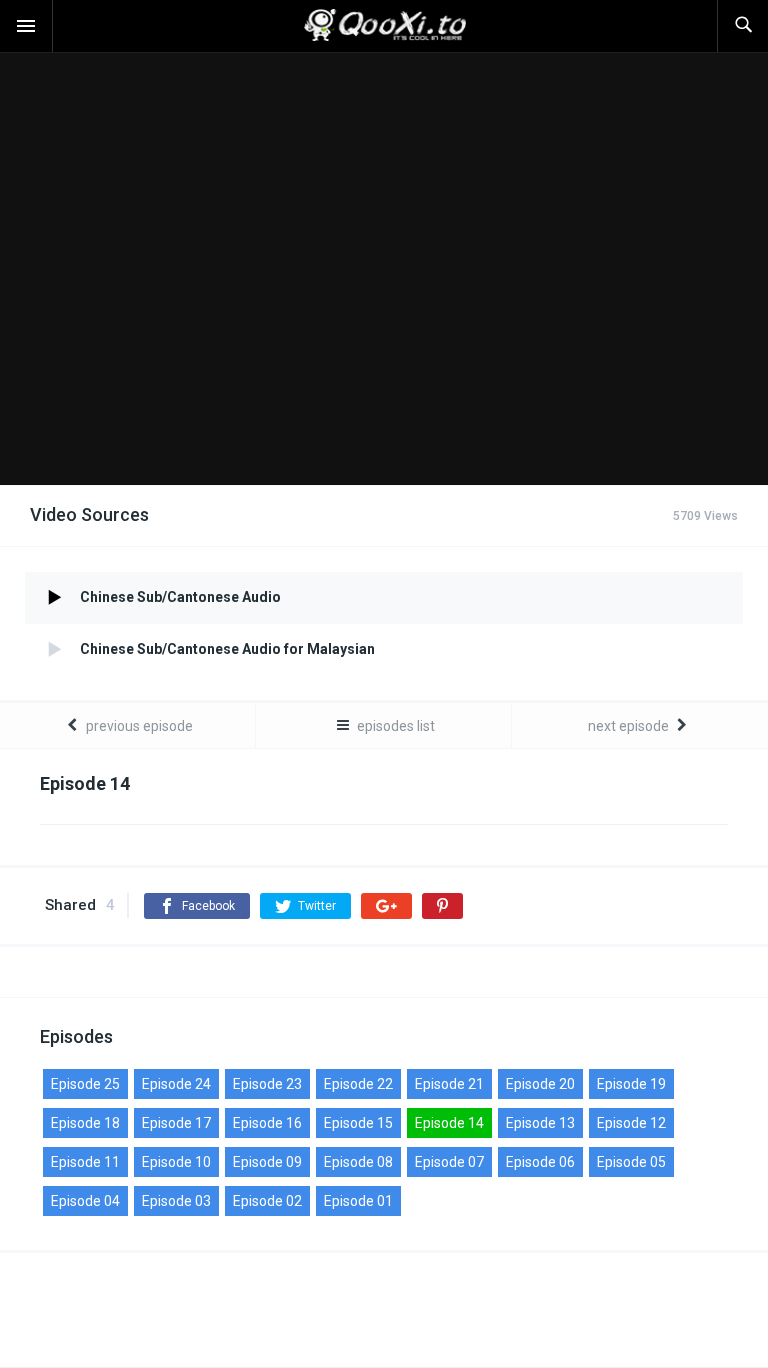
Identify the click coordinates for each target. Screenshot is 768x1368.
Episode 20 (540, 1084)
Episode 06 (540, 1162)
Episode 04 (85, 1201)
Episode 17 (176, 1123)
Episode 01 (358, 1201)
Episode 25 (85, 1084)
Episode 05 (631, 1162)
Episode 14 (449, 1123)
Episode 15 (358, 1123)
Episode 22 (358, 1084)
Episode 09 (267, 1162)
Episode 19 (631, 1084)
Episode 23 (267, 1084)
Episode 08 (358, 1162)
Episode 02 (267, 1201)
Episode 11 (85, 1162)
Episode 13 (540, 1123)
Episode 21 (449, 1084)
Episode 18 (85, 1123)
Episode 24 (176, 1084)
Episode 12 (631, 1123)
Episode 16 (267, 1123)
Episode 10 (176, 1162)
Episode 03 (176, 1201)
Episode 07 (449, 1162)
